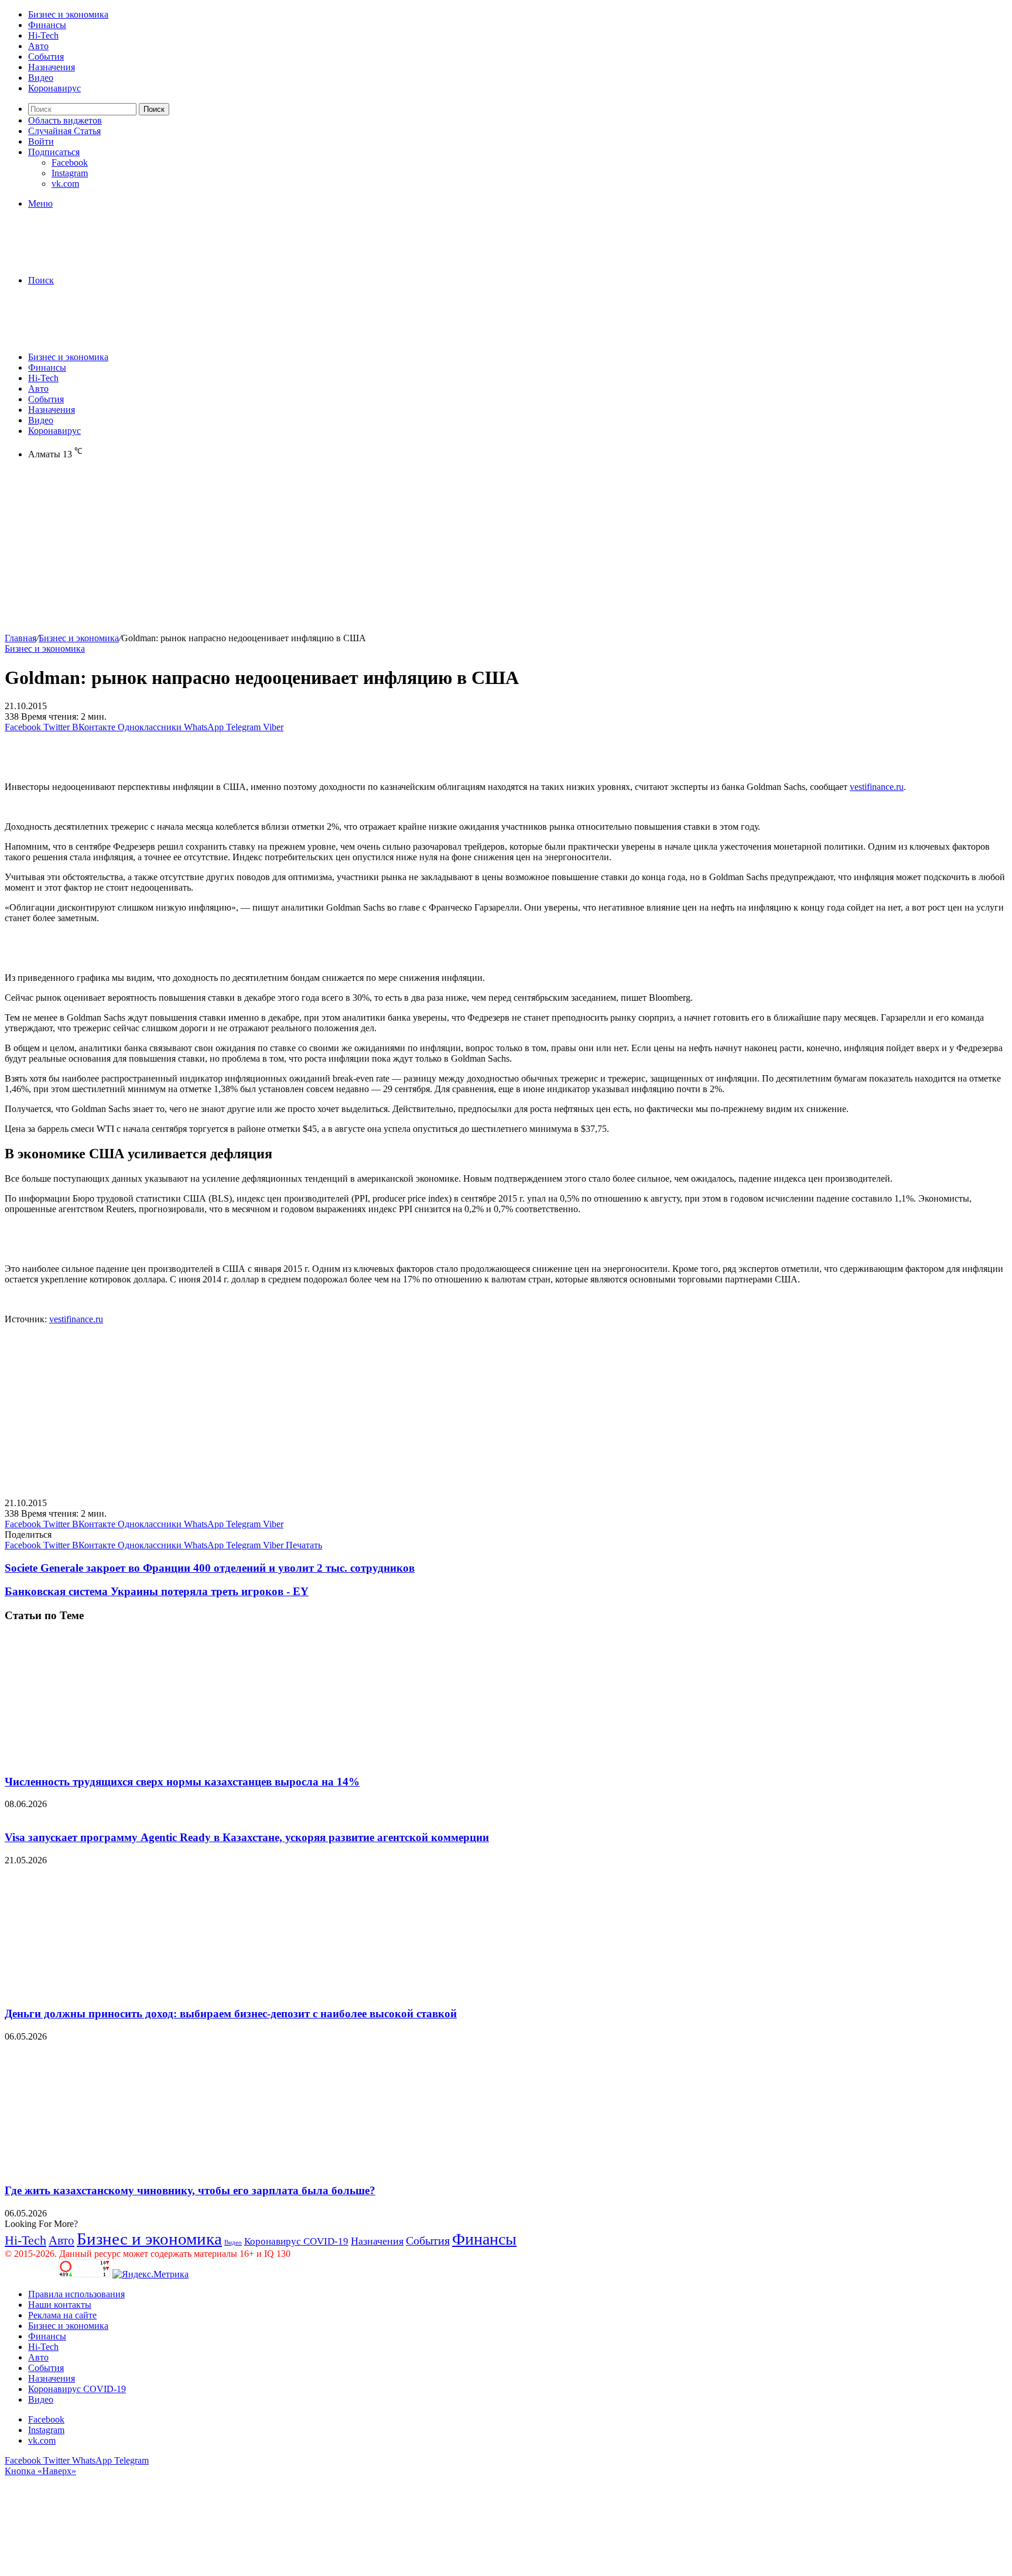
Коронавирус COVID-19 (296, 2241)
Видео (41, 78)
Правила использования (76, 2294)
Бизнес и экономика (68, 14)
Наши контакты (60, 2305)
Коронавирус (54, 88)
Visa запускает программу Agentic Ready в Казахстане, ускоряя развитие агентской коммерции (247, 1837)
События (46, 57)
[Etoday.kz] (93, 260)
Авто (38, 46)
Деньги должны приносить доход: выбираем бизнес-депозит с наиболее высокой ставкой (231, 2014)
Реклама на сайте (62, 2315)
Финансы (47, 25)
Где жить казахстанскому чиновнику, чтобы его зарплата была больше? (190, 2190)
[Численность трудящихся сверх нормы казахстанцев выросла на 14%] (119, 1759)
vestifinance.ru (877, 787)
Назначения (52, 67)
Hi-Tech (43, 35)
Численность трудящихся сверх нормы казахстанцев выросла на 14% (182, 1782)
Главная (20, 638)
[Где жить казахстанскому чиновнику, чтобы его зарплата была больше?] (119, 2168)
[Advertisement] (356, 551)
